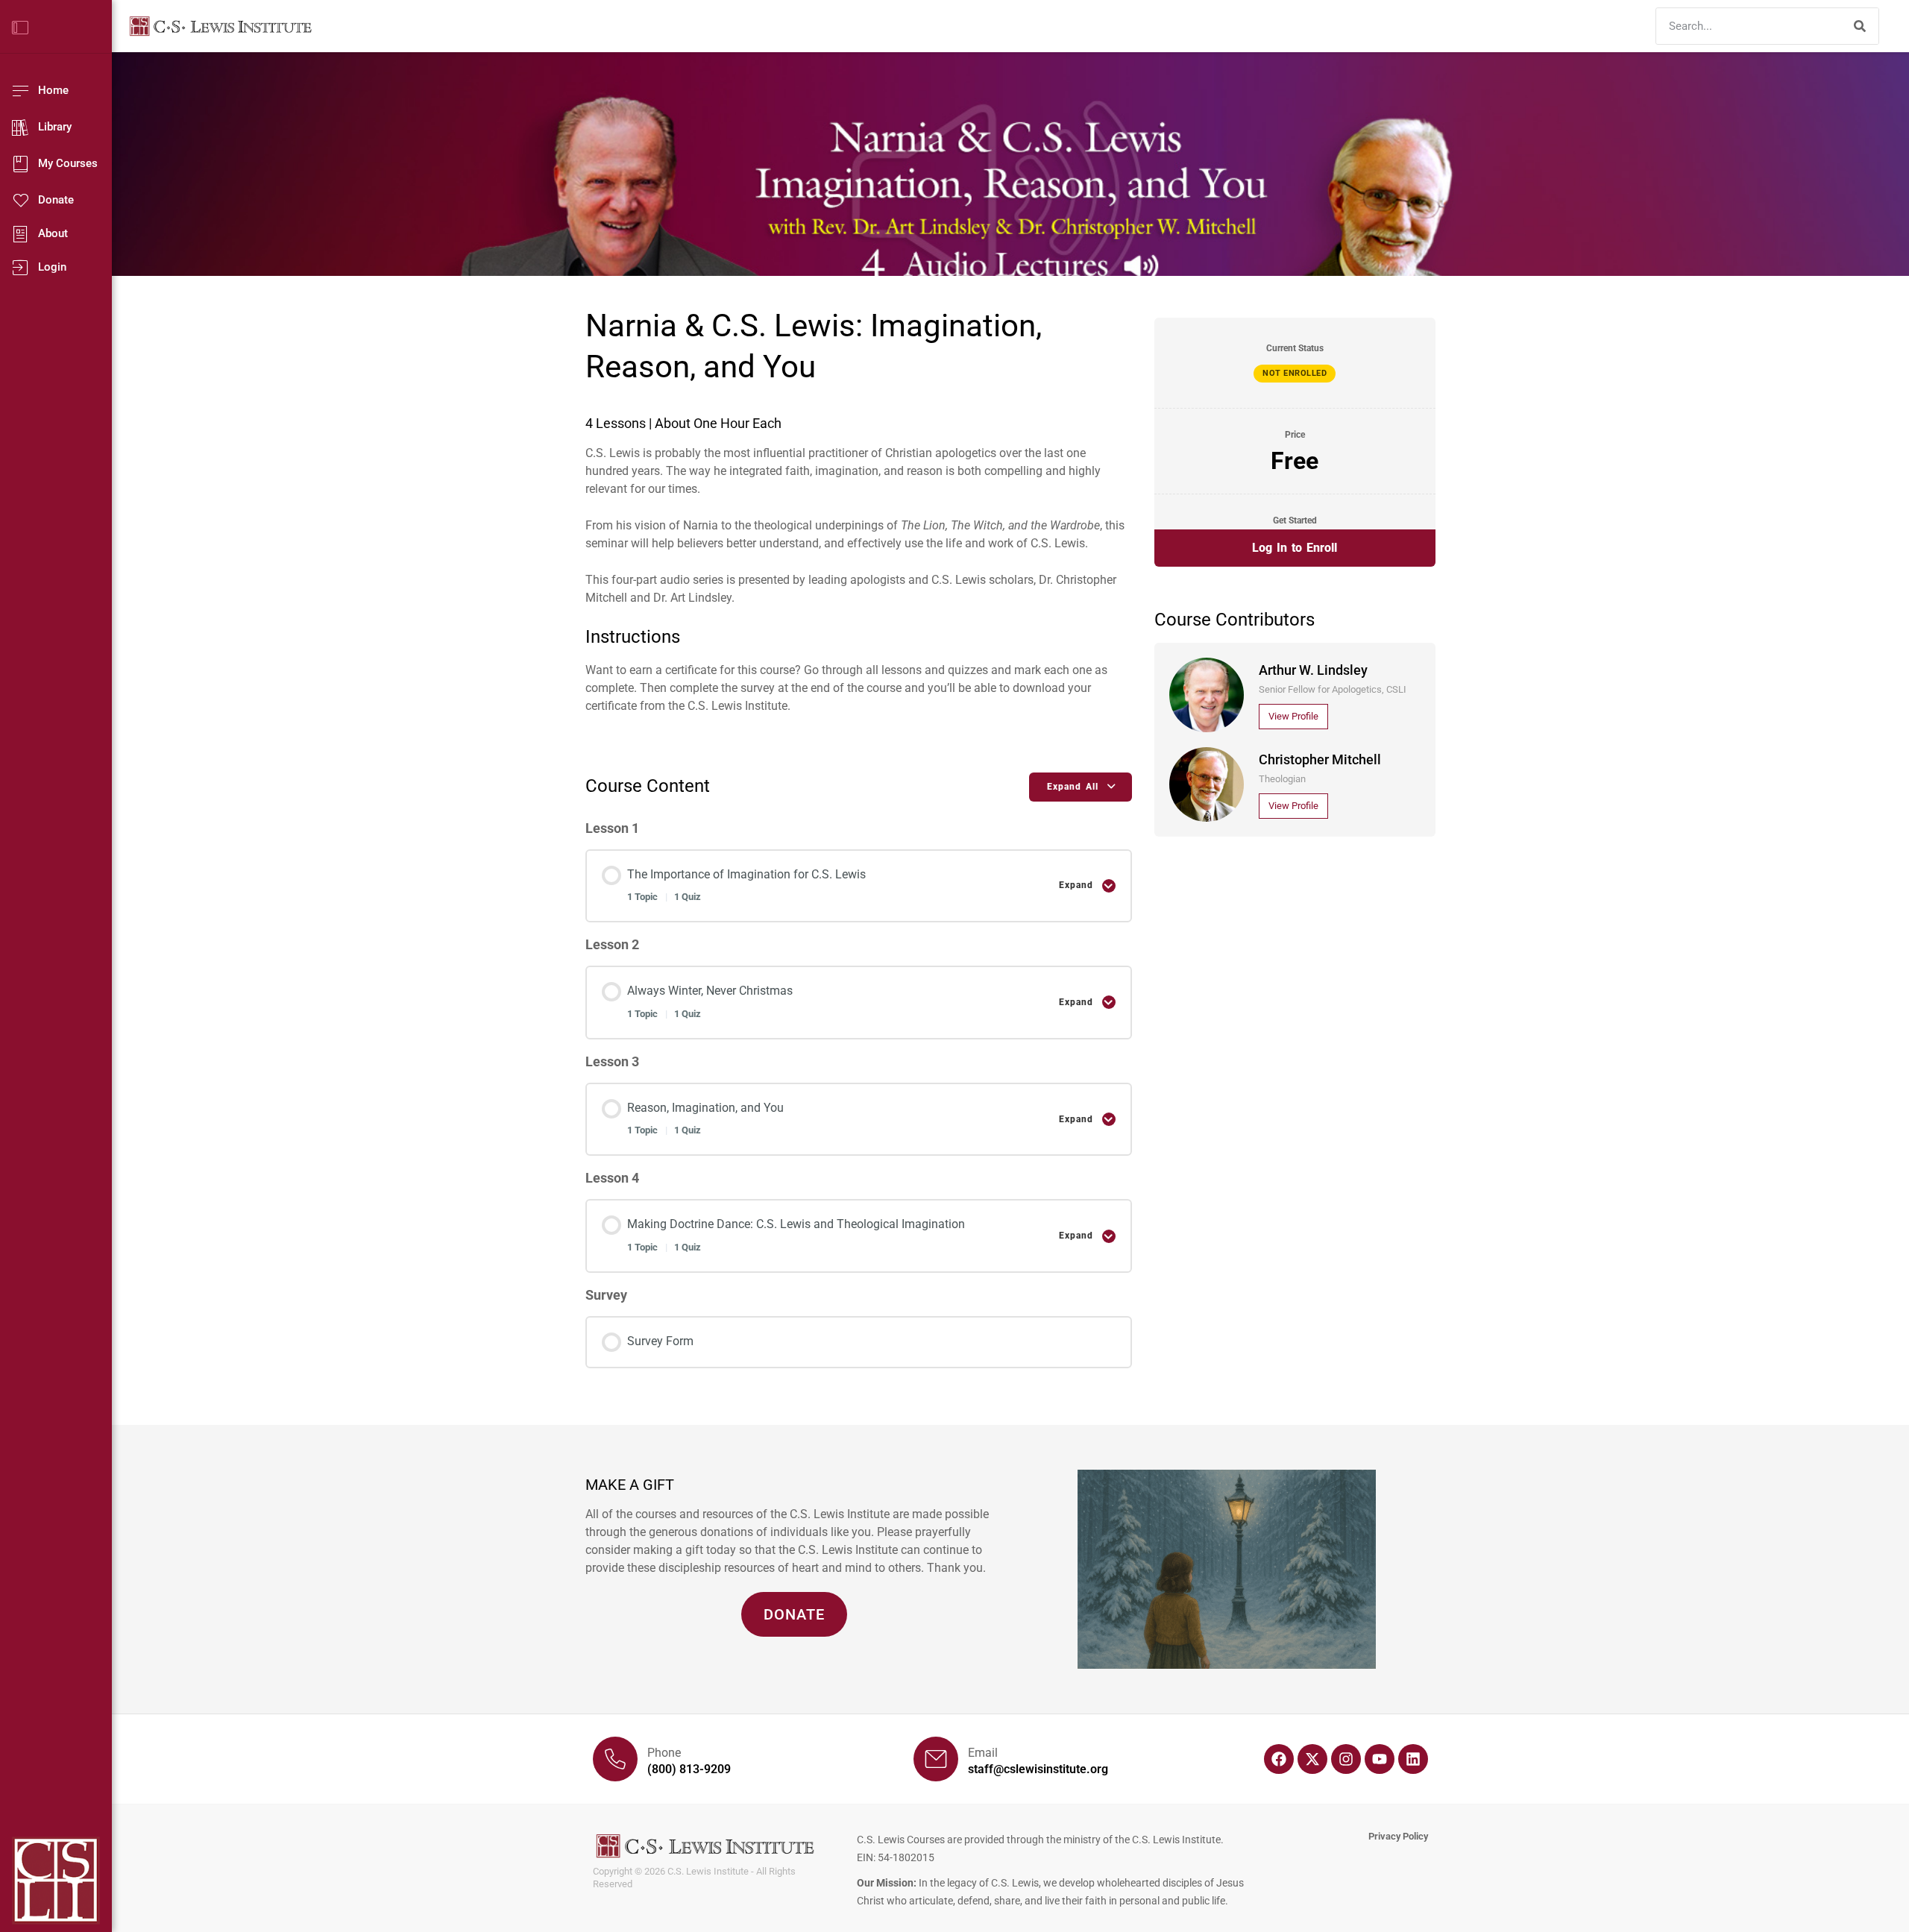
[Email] (936, 1759)
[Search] (1860, 26)
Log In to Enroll (1295, 548)
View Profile (1293, 716)
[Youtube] (1380, 1759)
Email (983, 1753)
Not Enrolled (1295, 373)
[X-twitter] (1312, 1759)
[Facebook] (1279, 1759)
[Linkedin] (1413, 1759)
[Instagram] (1346, 1759)
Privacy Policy (1398, 1836)
